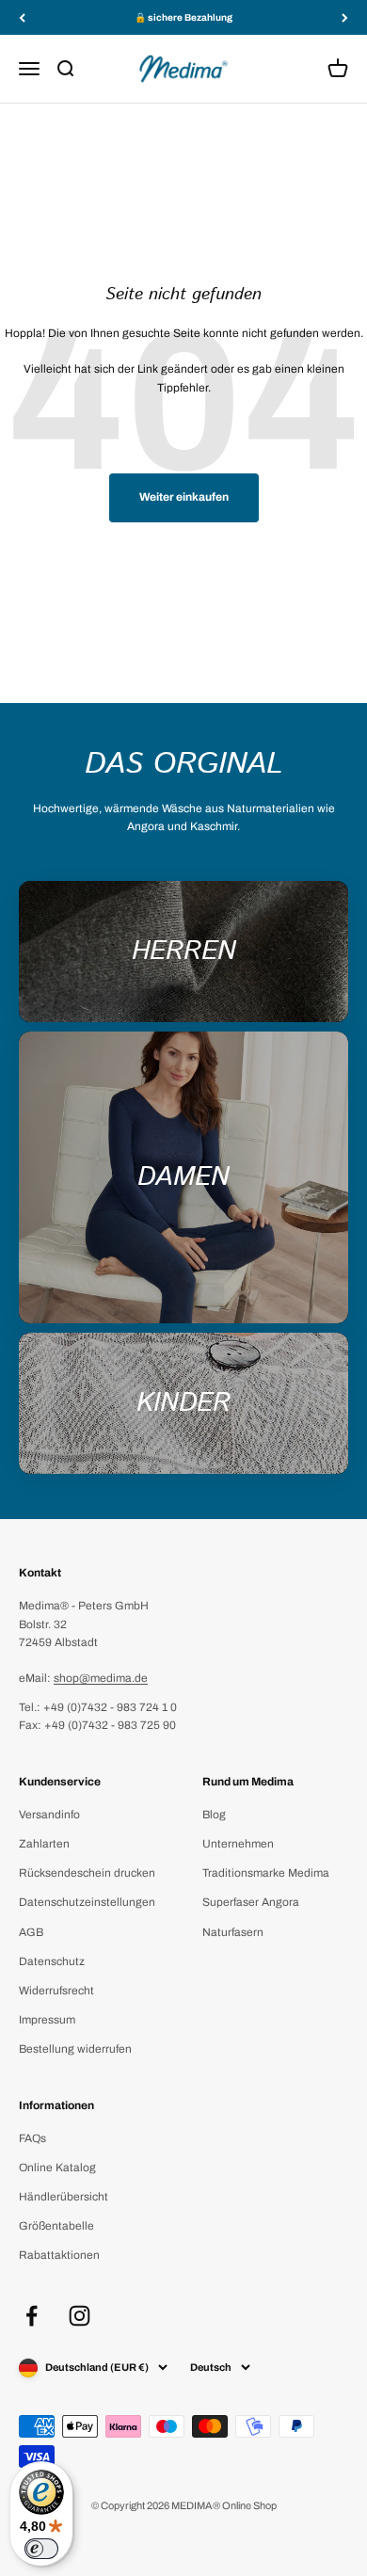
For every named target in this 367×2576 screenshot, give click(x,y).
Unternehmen (238, 1844)
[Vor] (345, 17)
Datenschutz (52, 1961)
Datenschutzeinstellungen (87, 1902)
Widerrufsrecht (56, 1991)
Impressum (47, 2020)
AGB (31, 1932)
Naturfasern (233, 1932)
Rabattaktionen (59, 2255)
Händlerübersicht (64, 2197)
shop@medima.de (101, 1678)
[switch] (41, 2549)
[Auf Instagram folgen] (80, 2316)
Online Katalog (57, 2168)
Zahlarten (44, 1844)
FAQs (32, 2138)
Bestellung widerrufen (75, 2049)
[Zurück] (22, 17)
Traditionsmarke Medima (266, 1873)
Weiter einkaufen (184, 497)
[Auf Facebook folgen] (32, 2316)
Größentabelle (56, 2226)
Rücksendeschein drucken (87, 1873)
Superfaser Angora (251, 1902)
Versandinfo (49, 1815)
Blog (214, 1815)
